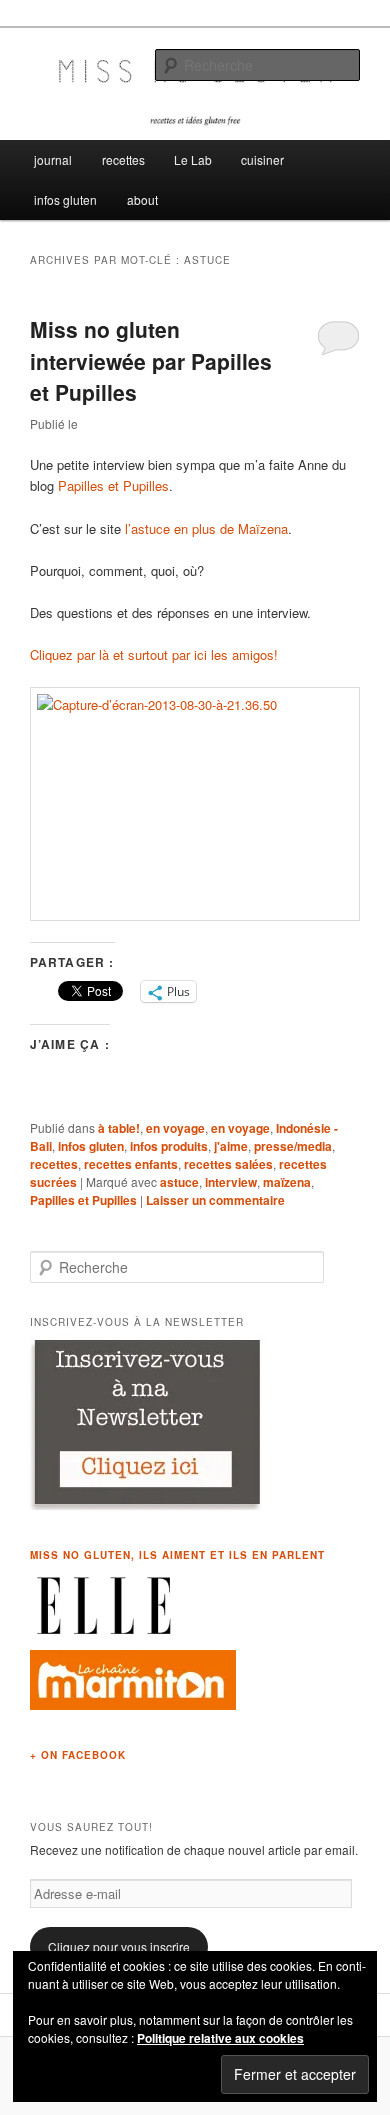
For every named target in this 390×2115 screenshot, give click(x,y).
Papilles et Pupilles (113, 485)
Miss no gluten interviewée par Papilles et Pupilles (151, 360)
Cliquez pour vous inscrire (119, 1946)
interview (231, 1182)
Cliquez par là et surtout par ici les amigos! (154, 654)
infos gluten (65, 199)
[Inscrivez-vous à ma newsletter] (147, 1505)
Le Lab (193, 159)
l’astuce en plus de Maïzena (206, 528)
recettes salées (228, 1164)
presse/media (293, 1146)
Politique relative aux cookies (220, 2038)
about (142, 199)
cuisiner (262, 159)
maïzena (287, 1182)
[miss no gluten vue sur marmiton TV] (133, 1705)
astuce (179, 1182)
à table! (119, 1128)
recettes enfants (131, 1164)
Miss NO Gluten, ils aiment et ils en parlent (177, 1555)
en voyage (175, 1128)
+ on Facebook (78, 1755)
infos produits (169, 1146)
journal (53, 159)
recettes (123, 159)
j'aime (231, 1146)
